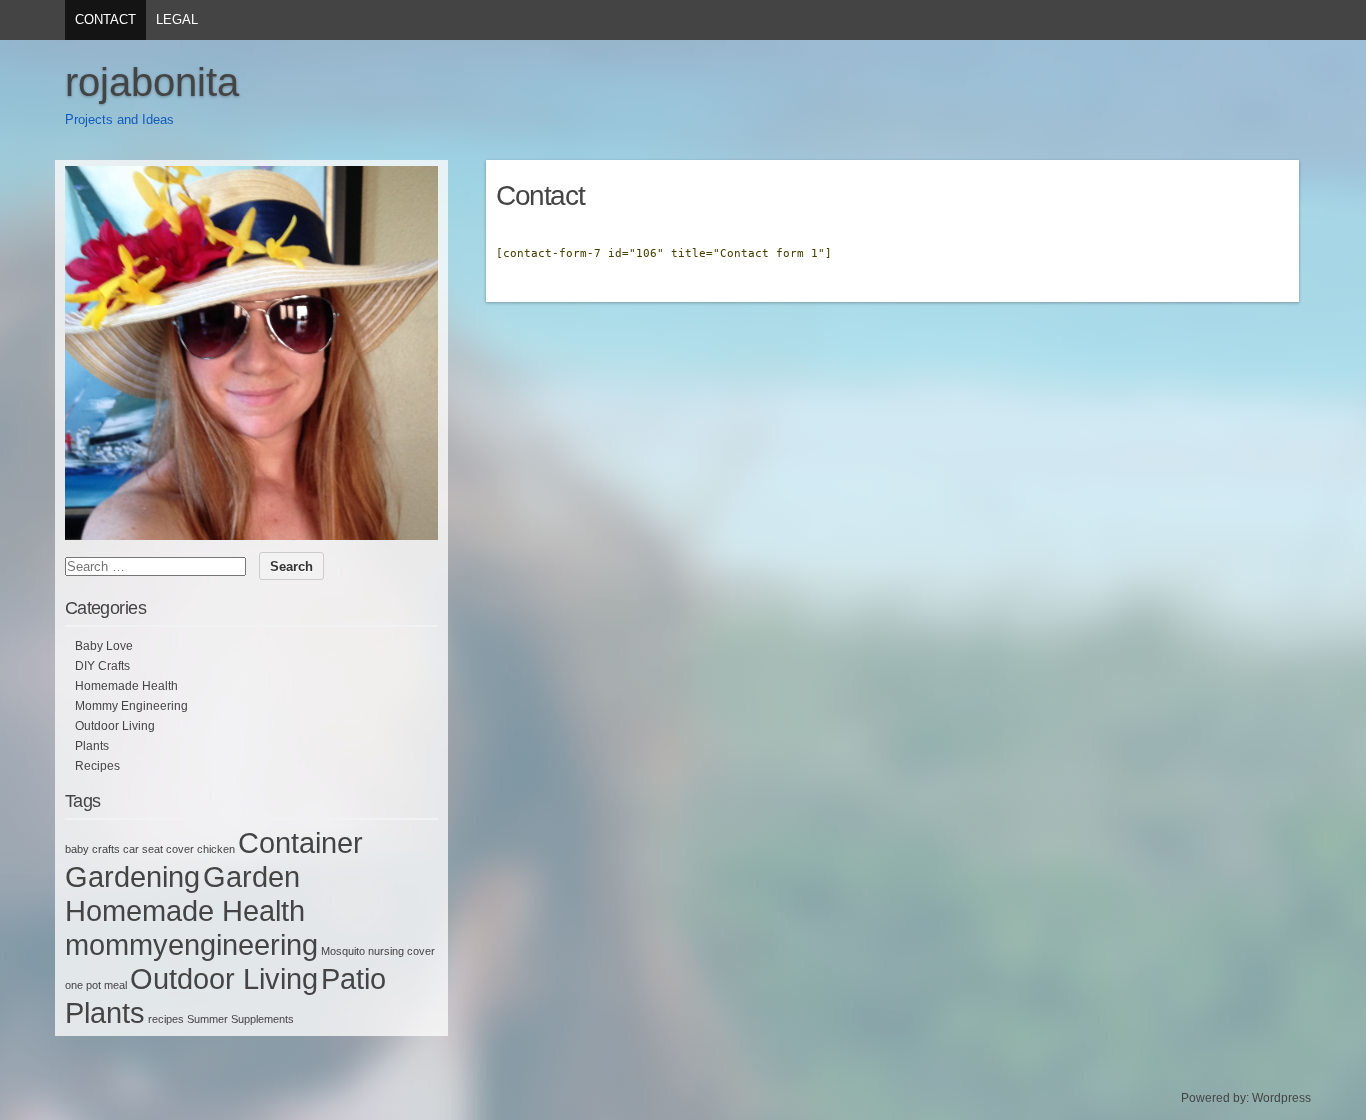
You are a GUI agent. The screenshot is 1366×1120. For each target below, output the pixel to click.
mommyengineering (191, 944)
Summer (207, 1019)
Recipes (97, 766)
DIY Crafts (102, 666)
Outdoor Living (115, 726)
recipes (166, 1019)
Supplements (262, 1019)
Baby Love (104, 646)
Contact (105, 19)
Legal (177, 19)
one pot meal (96, 985)
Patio (353, 978)
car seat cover (158, 849)
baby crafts (92, 849)
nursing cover (401, 951)
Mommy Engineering (131, 706)
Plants (92, 746)
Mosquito (343, 951)
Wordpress (1281, 1098)
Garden (251, 876)
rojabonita (152, 82)
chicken (216, 849)
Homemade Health (126, 686)
